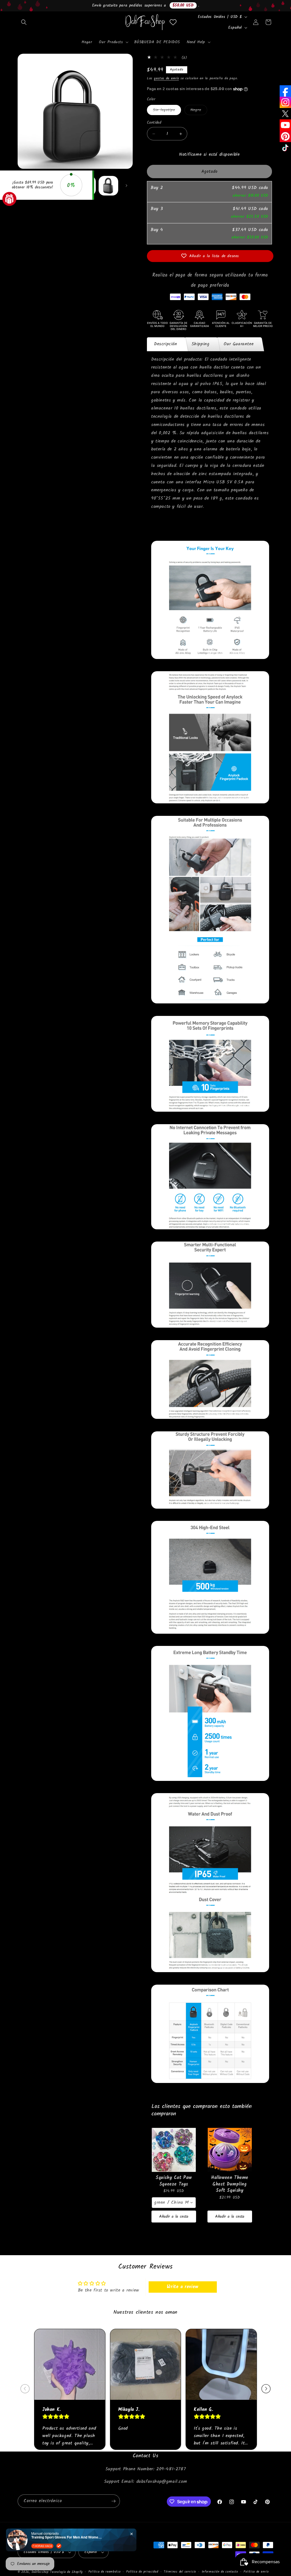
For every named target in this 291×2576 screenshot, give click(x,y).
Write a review (182, 2287)
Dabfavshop (40, 2572)
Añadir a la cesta (174, 2217)
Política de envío (256, 2572)
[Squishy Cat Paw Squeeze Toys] (174, 2150)
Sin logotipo (167, 111)
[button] (24, 22)
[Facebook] (285, 91)
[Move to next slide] (266, 2389)
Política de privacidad (142, 2572)
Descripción (166, 344)
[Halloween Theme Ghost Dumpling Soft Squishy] (230, 2150)
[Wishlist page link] (173, 22)
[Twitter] (285, 114)
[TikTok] (285, 148)
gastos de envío (167, 78)
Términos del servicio (180, 2572)
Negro (199, 111)
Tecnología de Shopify (66, 2572)
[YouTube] (285, 125)
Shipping (201, 344)
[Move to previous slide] (25, 2389)
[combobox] (174, 2203)
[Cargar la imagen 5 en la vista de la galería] (108, 186)
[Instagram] (285, 102)
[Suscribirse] (113, 2501)
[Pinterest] (285, 136)
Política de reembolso (105, 2572)
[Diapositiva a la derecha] (126, 186)
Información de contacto (220, 2572)
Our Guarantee (239, 344)
